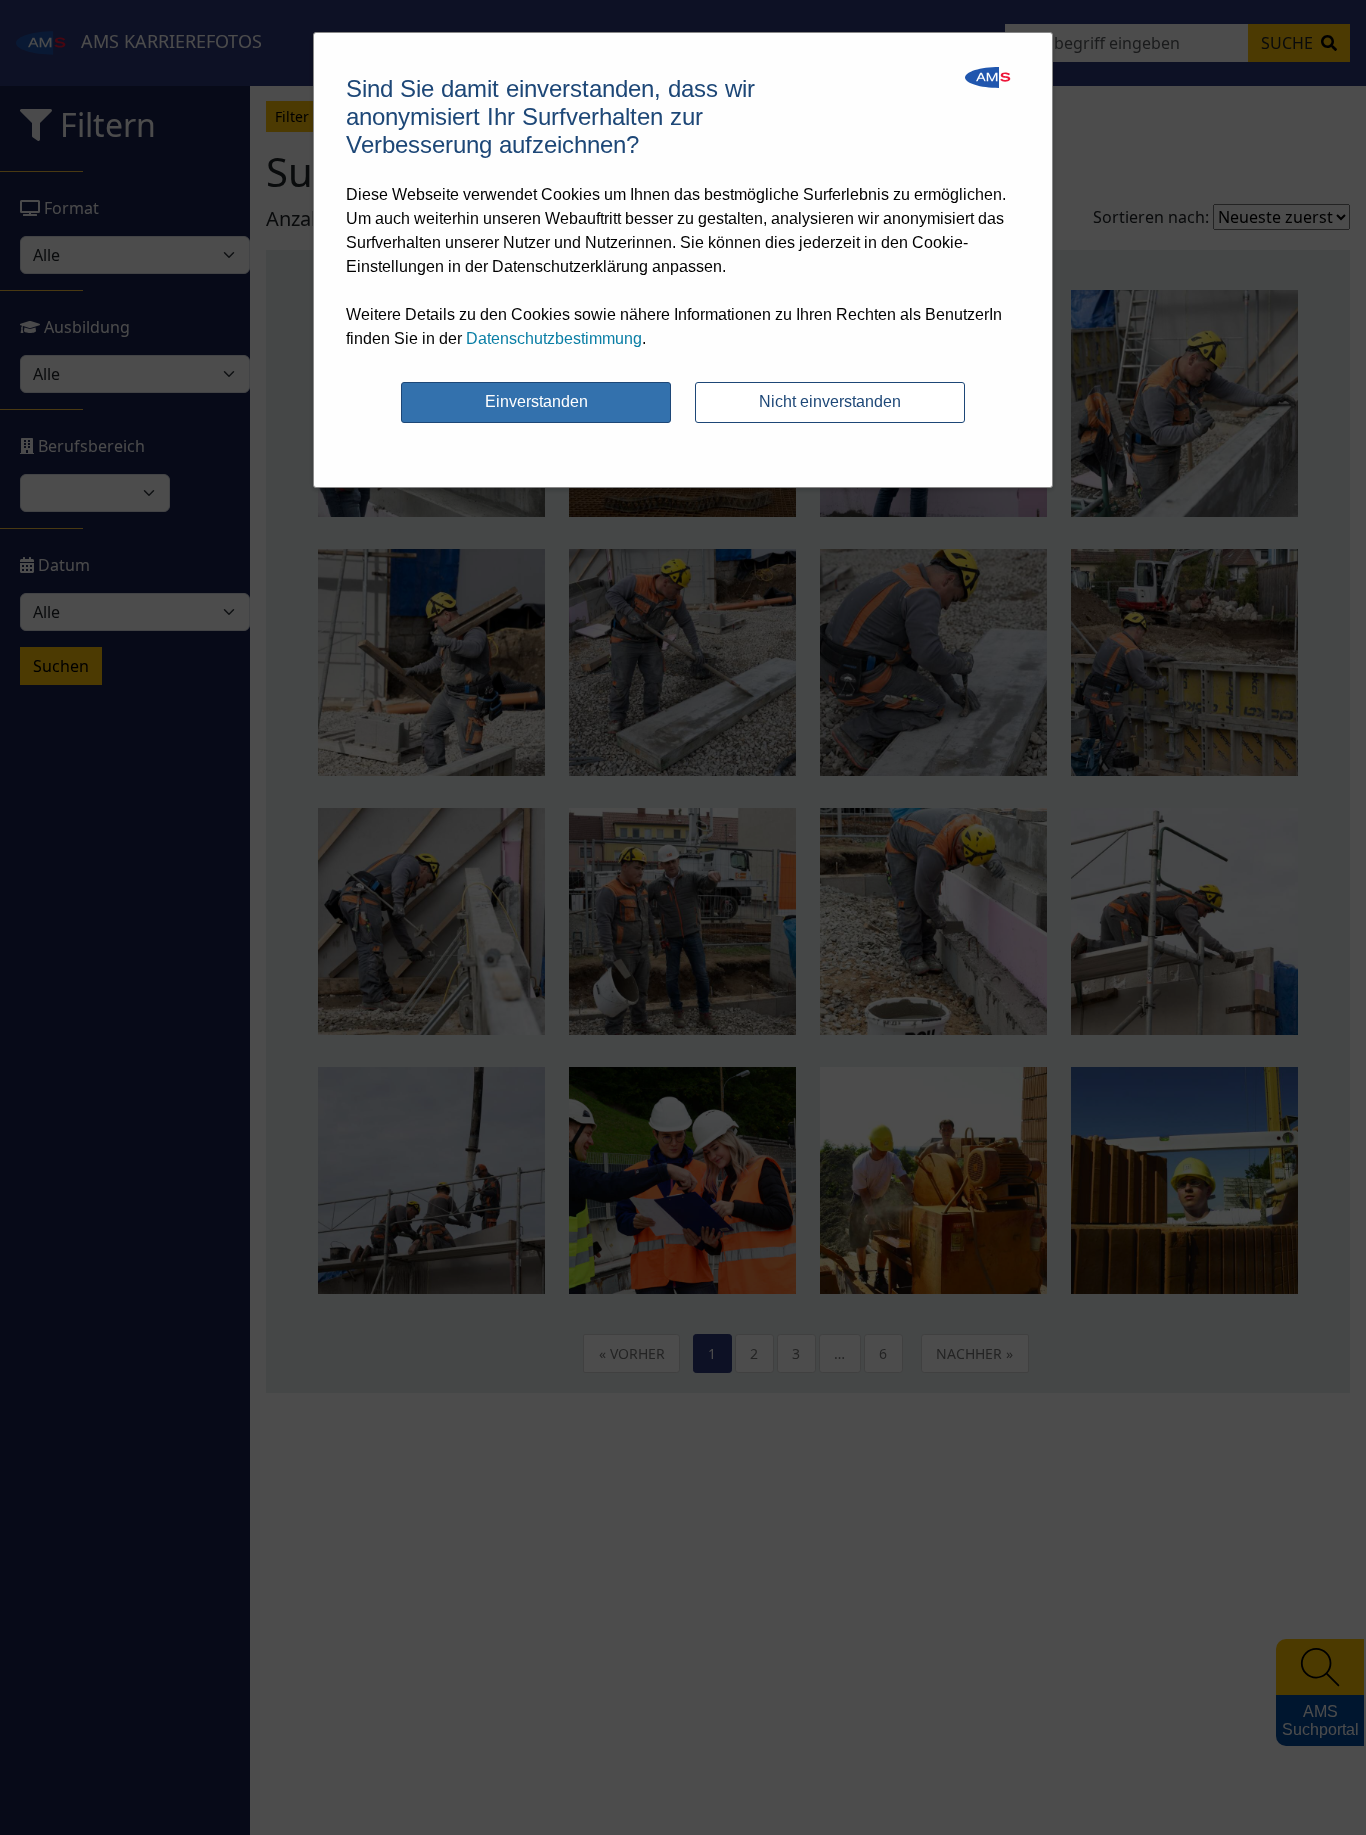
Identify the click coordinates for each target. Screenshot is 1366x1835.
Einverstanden (536, 401)
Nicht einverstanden (830, 401)
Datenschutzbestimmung (554, 338)
